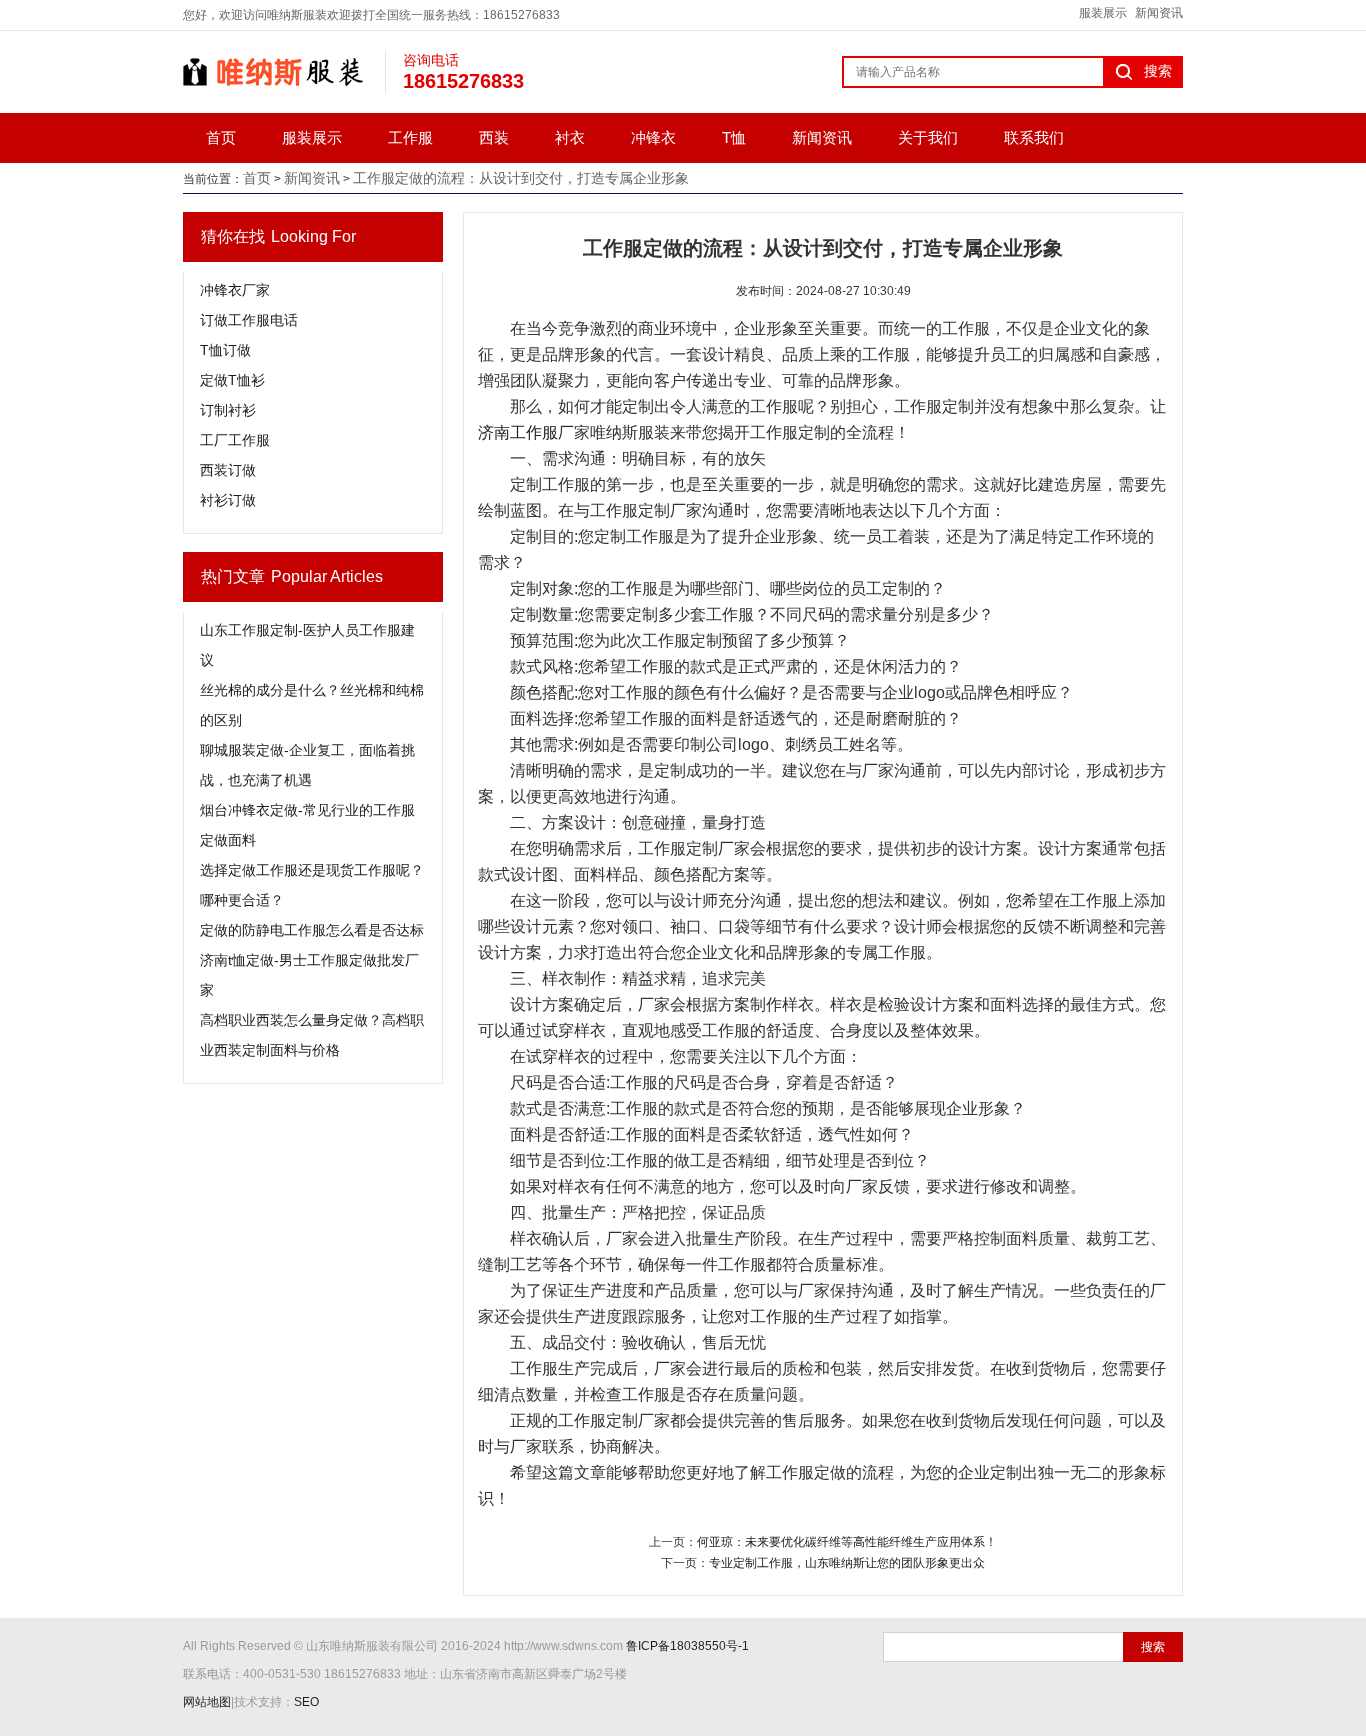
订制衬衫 (228, 410)
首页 (221, 137)
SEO (306, 1702)
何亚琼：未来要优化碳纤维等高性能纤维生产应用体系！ (847, 1542)
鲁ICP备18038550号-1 (687, 1646)
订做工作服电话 (249, 320)
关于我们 (928, 137)
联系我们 (1034, 137)
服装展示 (1103, 13)
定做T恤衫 (232, 380)
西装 (494, 137)
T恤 (734, 137)
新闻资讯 (1159, 13)
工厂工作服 (235, 440)
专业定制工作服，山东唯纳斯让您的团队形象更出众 (847, 1563)
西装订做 (228, 470)
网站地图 (207, 1702)
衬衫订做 (228, 500)
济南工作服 (518, 432)
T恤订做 (225, 350)
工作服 (410, 137)
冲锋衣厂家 (235, 290)
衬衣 (570, 137)
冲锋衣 (653, 137)
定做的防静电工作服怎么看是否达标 (312, 930)
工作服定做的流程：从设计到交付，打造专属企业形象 (521, 178)
